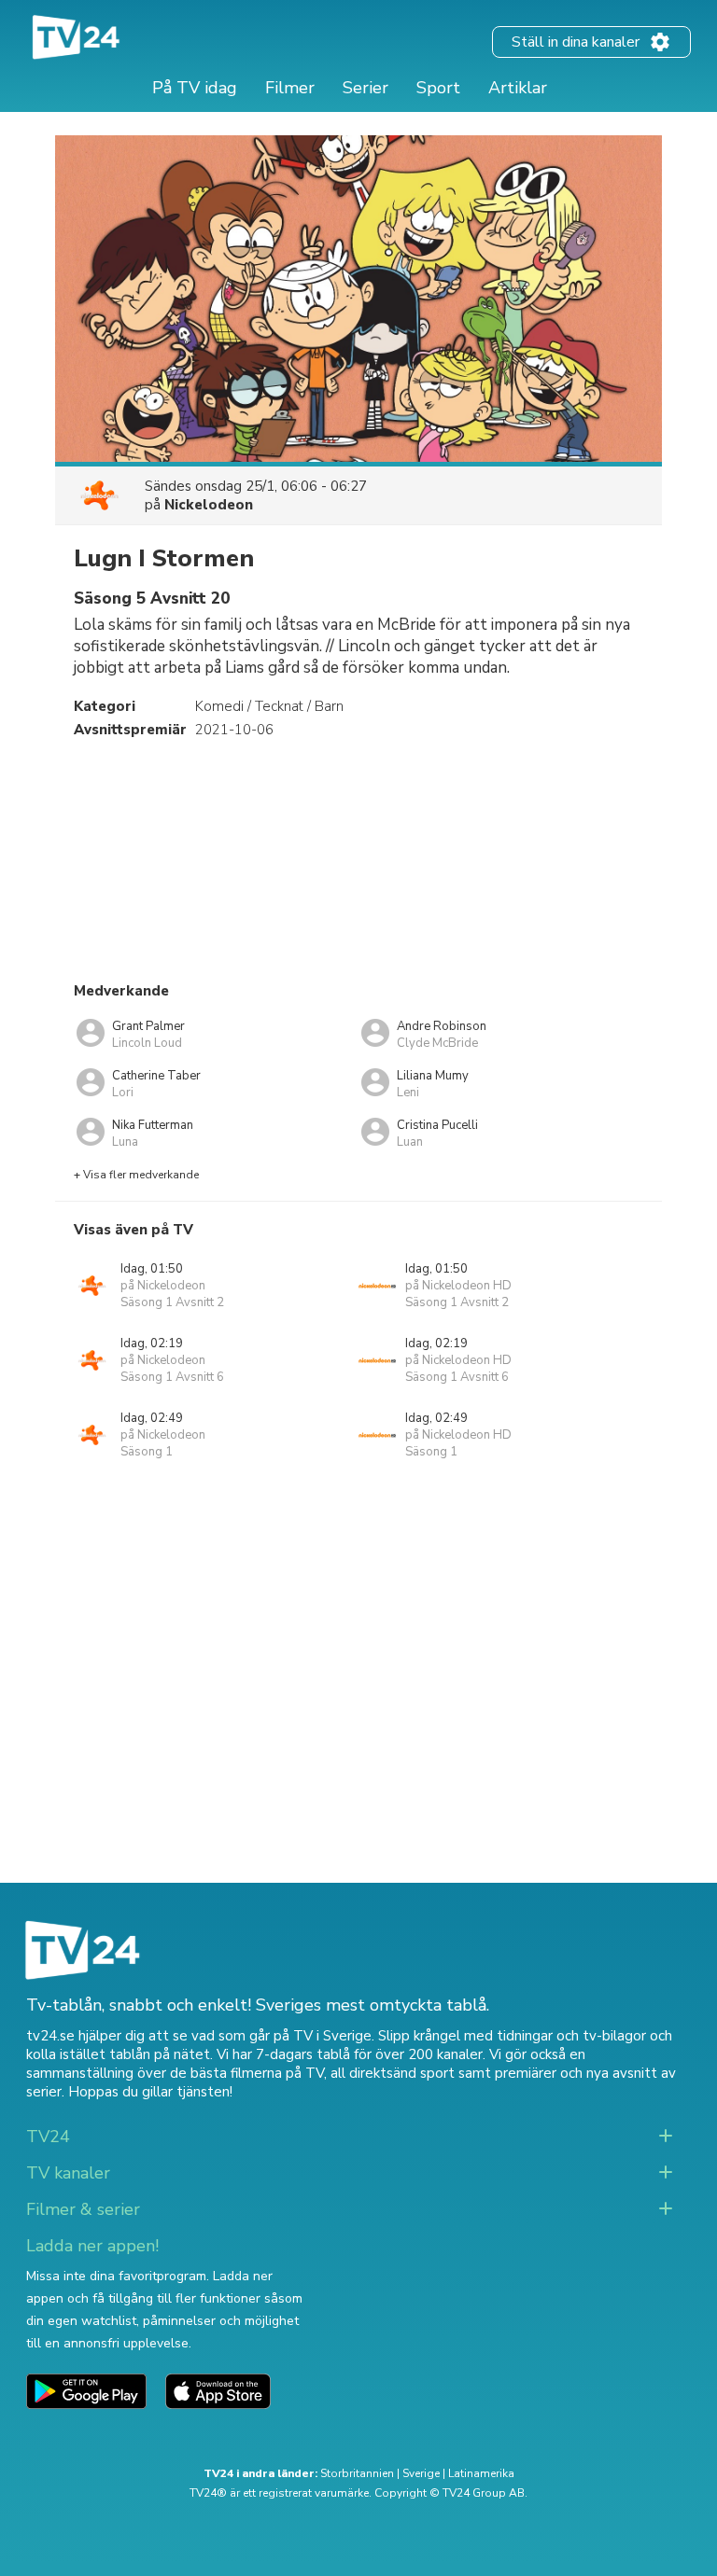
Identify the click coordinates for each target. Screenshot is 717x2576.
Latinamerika (481, 2473)
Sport (438, 88)
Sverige (421, 2473)
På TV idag (195, 88)
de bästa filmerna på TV (247, 2073)
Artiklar (518, 88)
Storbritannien (357, 2473)
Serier (366, 88)
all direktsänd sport (393, 2073)
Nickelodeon (209, 505)
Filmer (290, 88)
